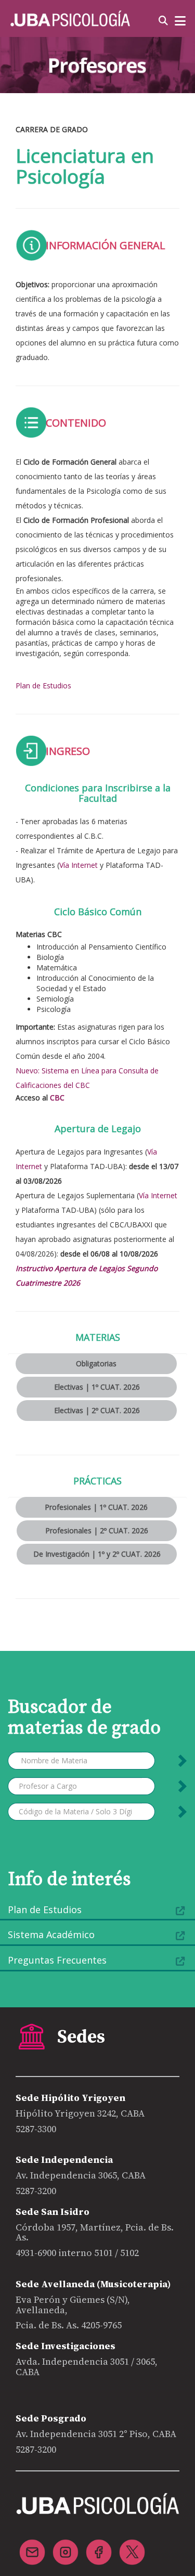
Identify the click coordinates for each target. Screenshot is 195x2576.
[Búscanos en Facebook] (99, 2546)
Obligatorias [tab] (96, 1363)
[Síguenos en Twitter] (132, 2546)
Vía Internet (79, 865)
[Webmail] (32, 2546)
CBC (57, 1098)
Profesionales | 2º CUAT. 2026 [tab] (97, 1530)
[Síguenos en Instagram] (66, 2546)
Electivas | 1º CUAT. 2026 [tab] (97, 1387)
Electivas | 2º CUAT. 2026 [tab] (97, 1410)
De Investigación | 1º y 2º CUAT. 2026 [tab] (97, 1554)
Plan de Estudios (43, 685)
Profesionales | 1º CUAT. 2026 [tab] (96, 1507)
